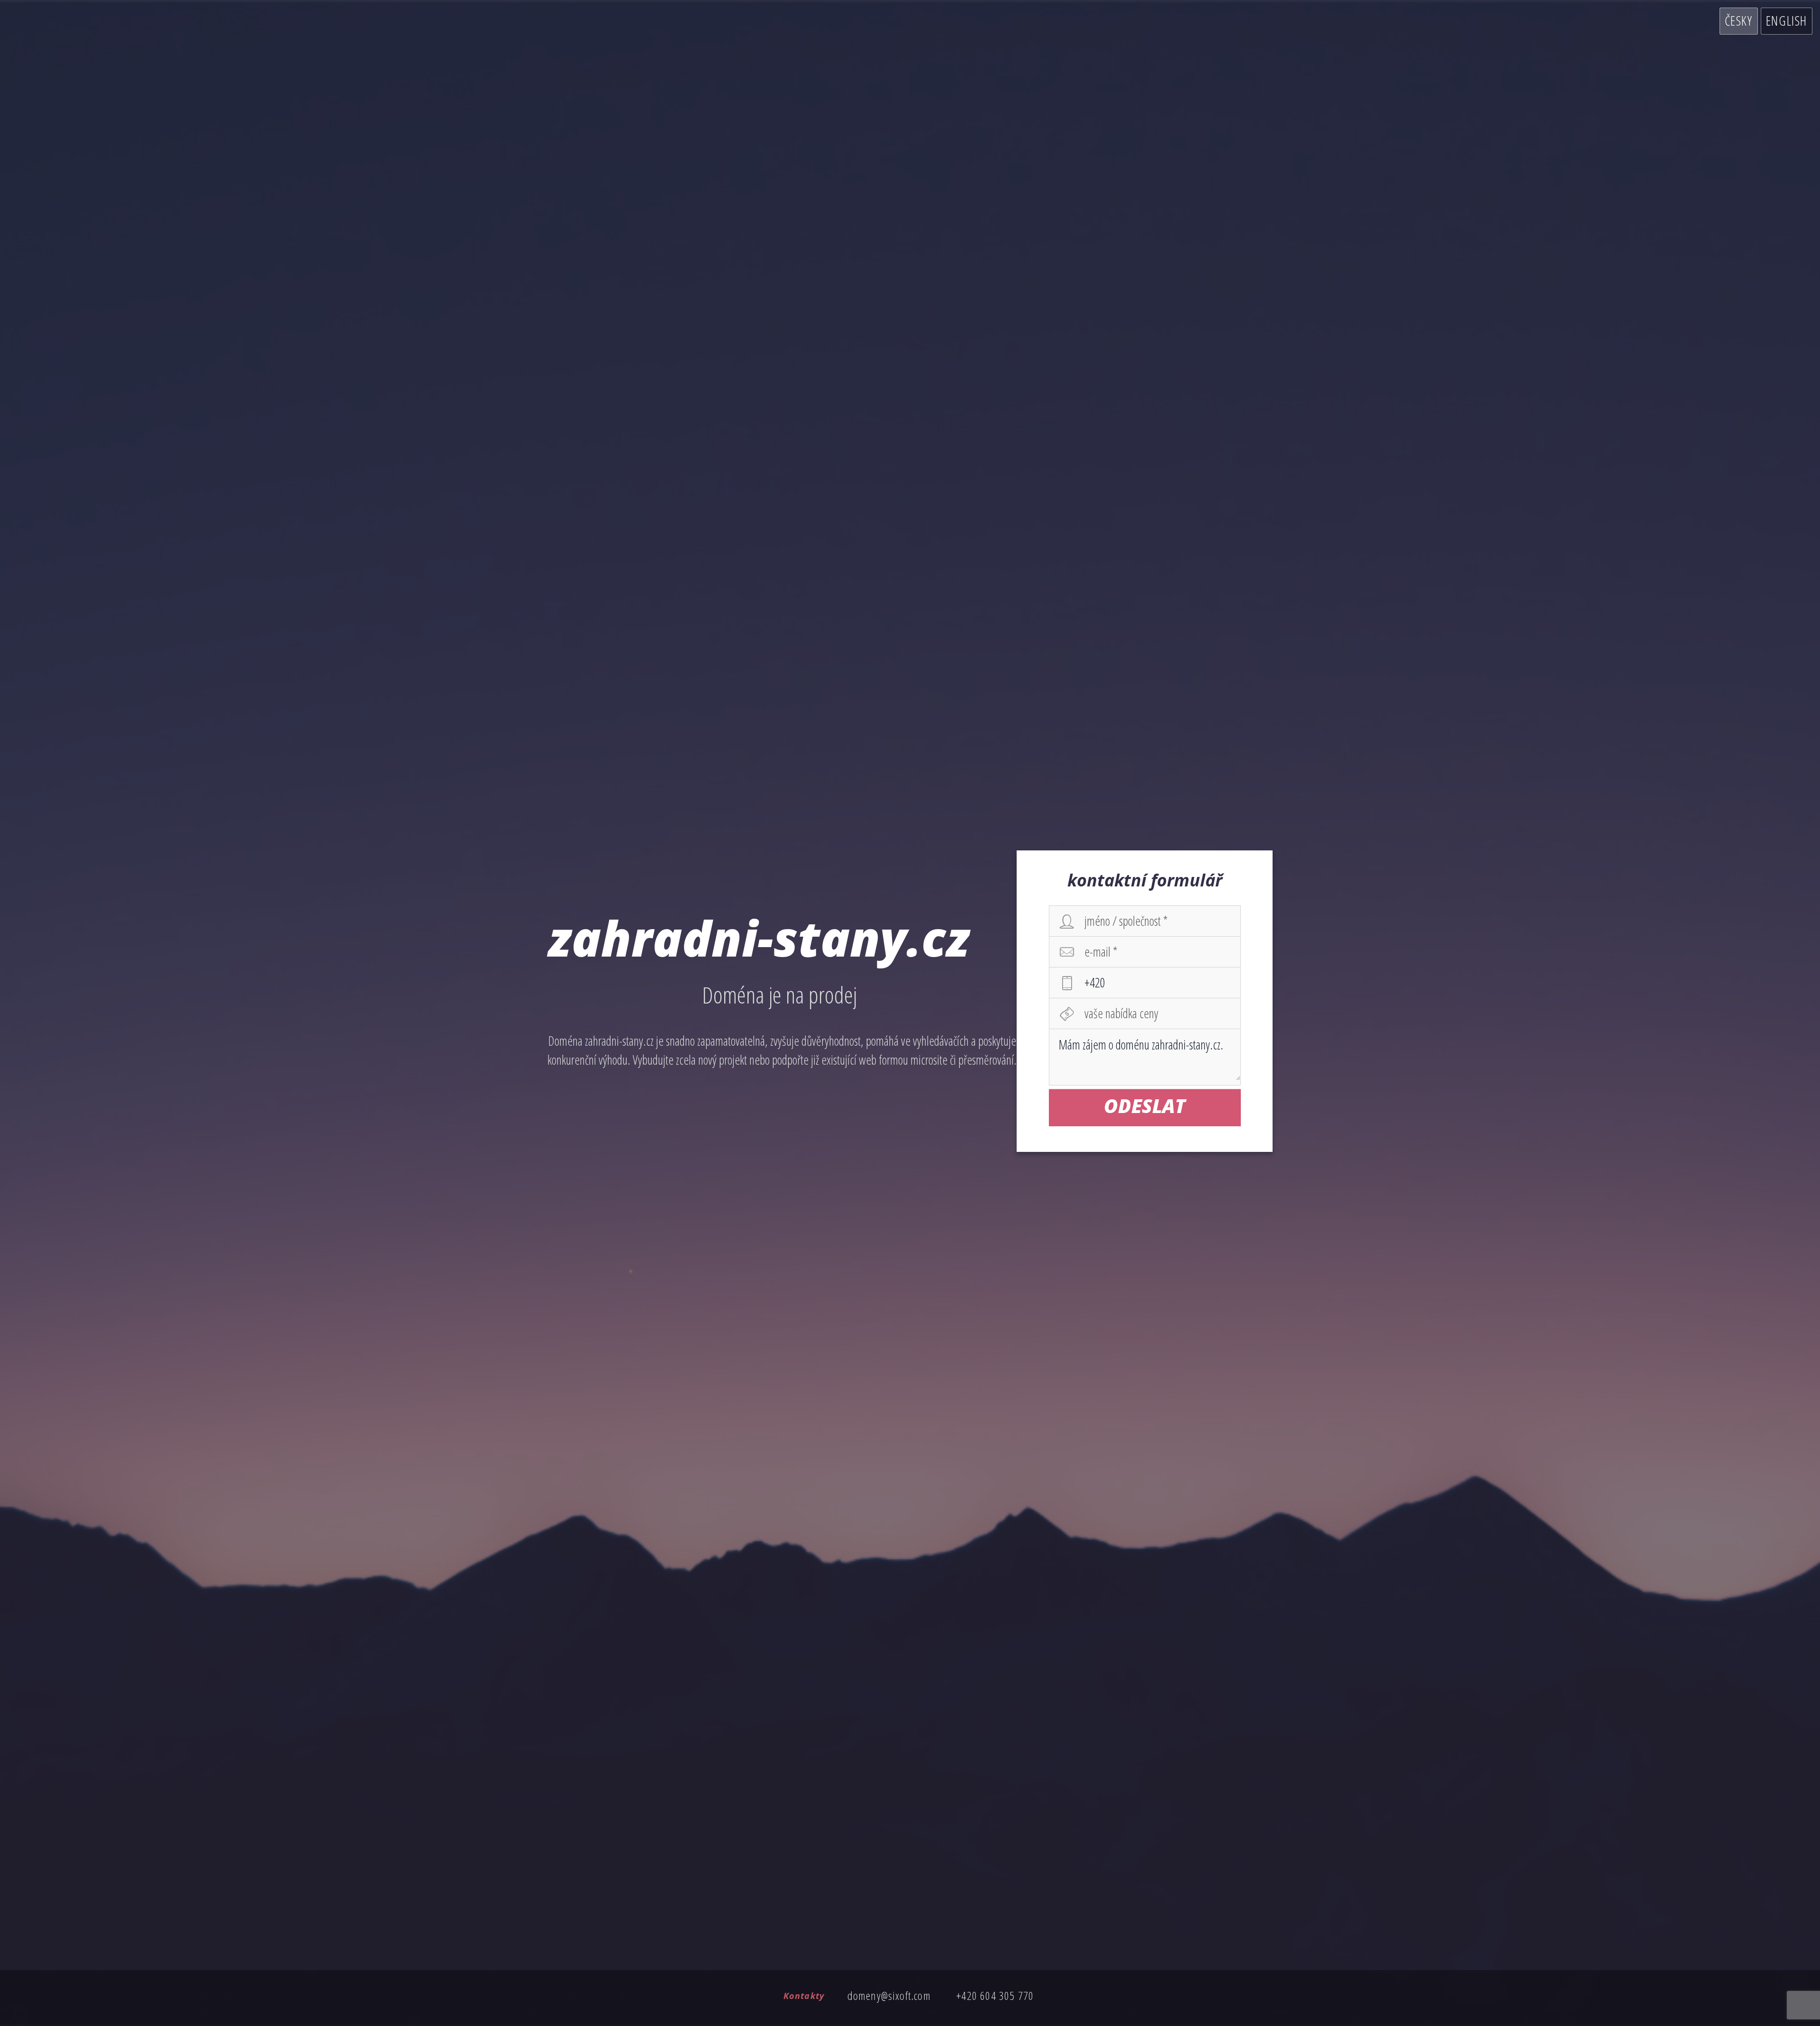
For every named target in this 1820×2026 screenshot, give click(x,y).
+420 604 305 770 (995, 1995)
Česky (1739, 21)
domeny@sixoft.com (889, 1995)
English (1787, 21)
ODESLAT (1145, 1106)
